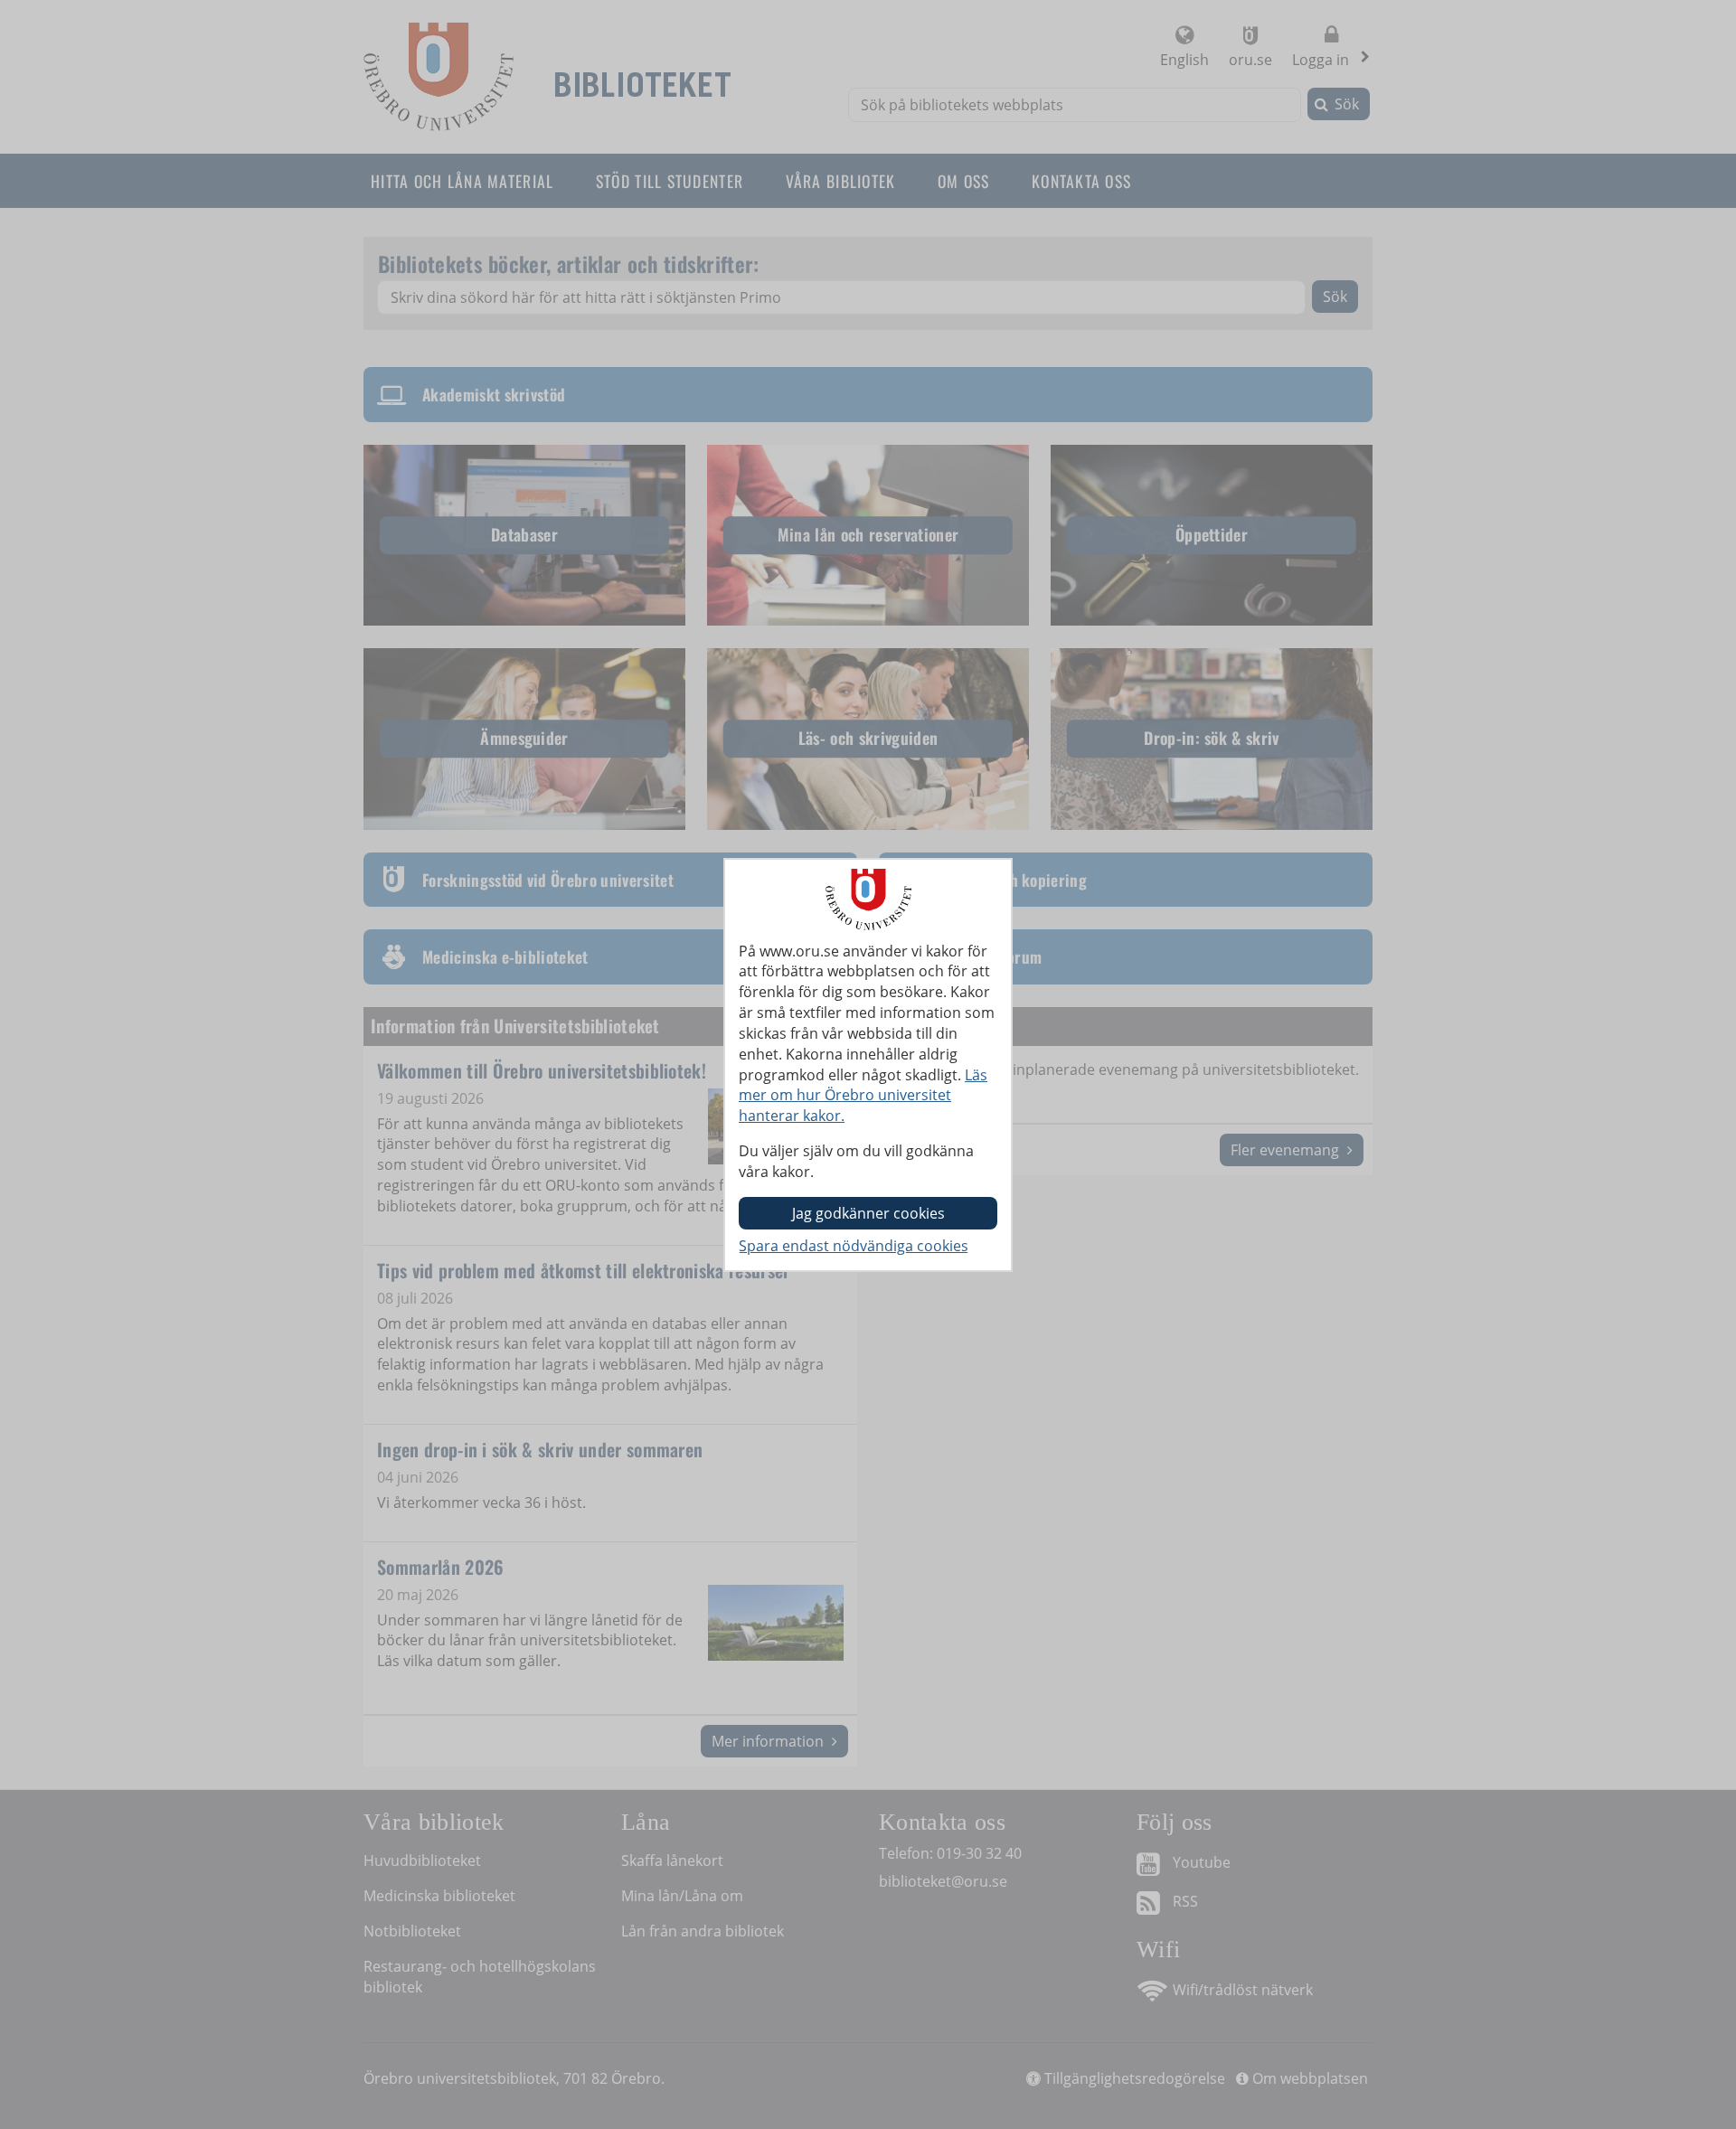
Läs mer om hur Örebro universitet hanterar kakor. (863, 1096)
